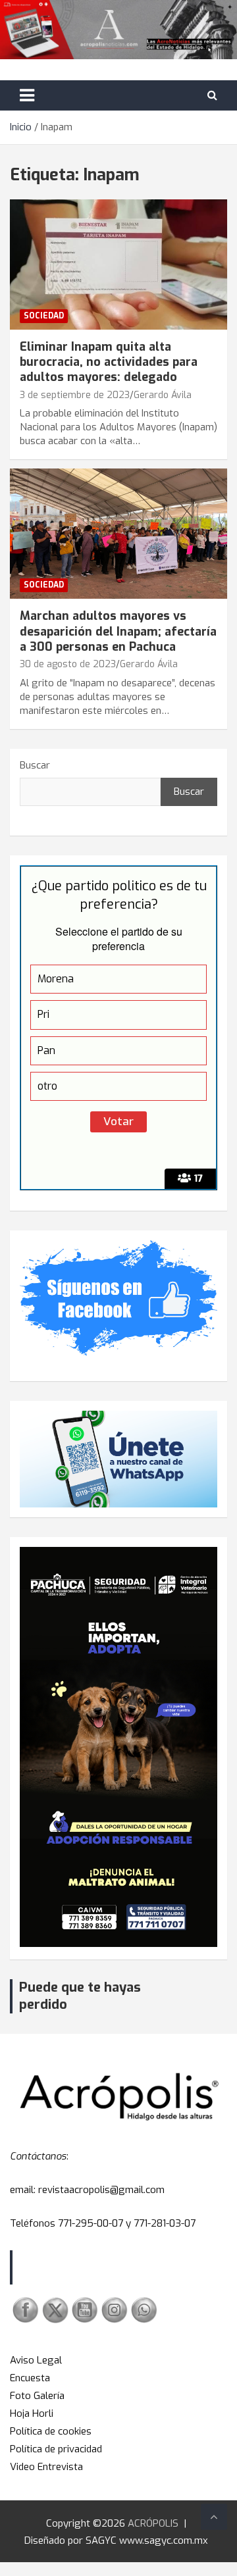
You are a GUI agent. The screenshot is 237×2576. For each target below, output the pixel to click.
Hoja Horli (32, 2413)
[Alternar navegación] (27, 95)
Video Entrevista (46, 2467)
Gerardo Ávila (163, 395)
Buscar (35, 765)
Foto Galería (37, 2396)
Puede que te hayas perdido (80, 1996)
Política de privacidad (56, 2449)
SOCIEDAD (44, 316)
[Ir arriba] (214, 2517)
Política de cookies (51, 2431)
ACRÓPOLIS (153, 2523)
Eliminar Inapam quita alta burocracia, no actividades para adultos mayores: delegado (109, 362)
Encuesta (30, 2378)
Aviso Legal (36, 2360)
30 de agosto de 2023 (68, 664)
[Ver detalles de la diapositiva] (118, 1747)
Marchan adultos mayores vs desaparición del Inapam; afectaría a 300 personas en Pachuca (118, 631)
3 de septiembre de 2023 (75, 395)
